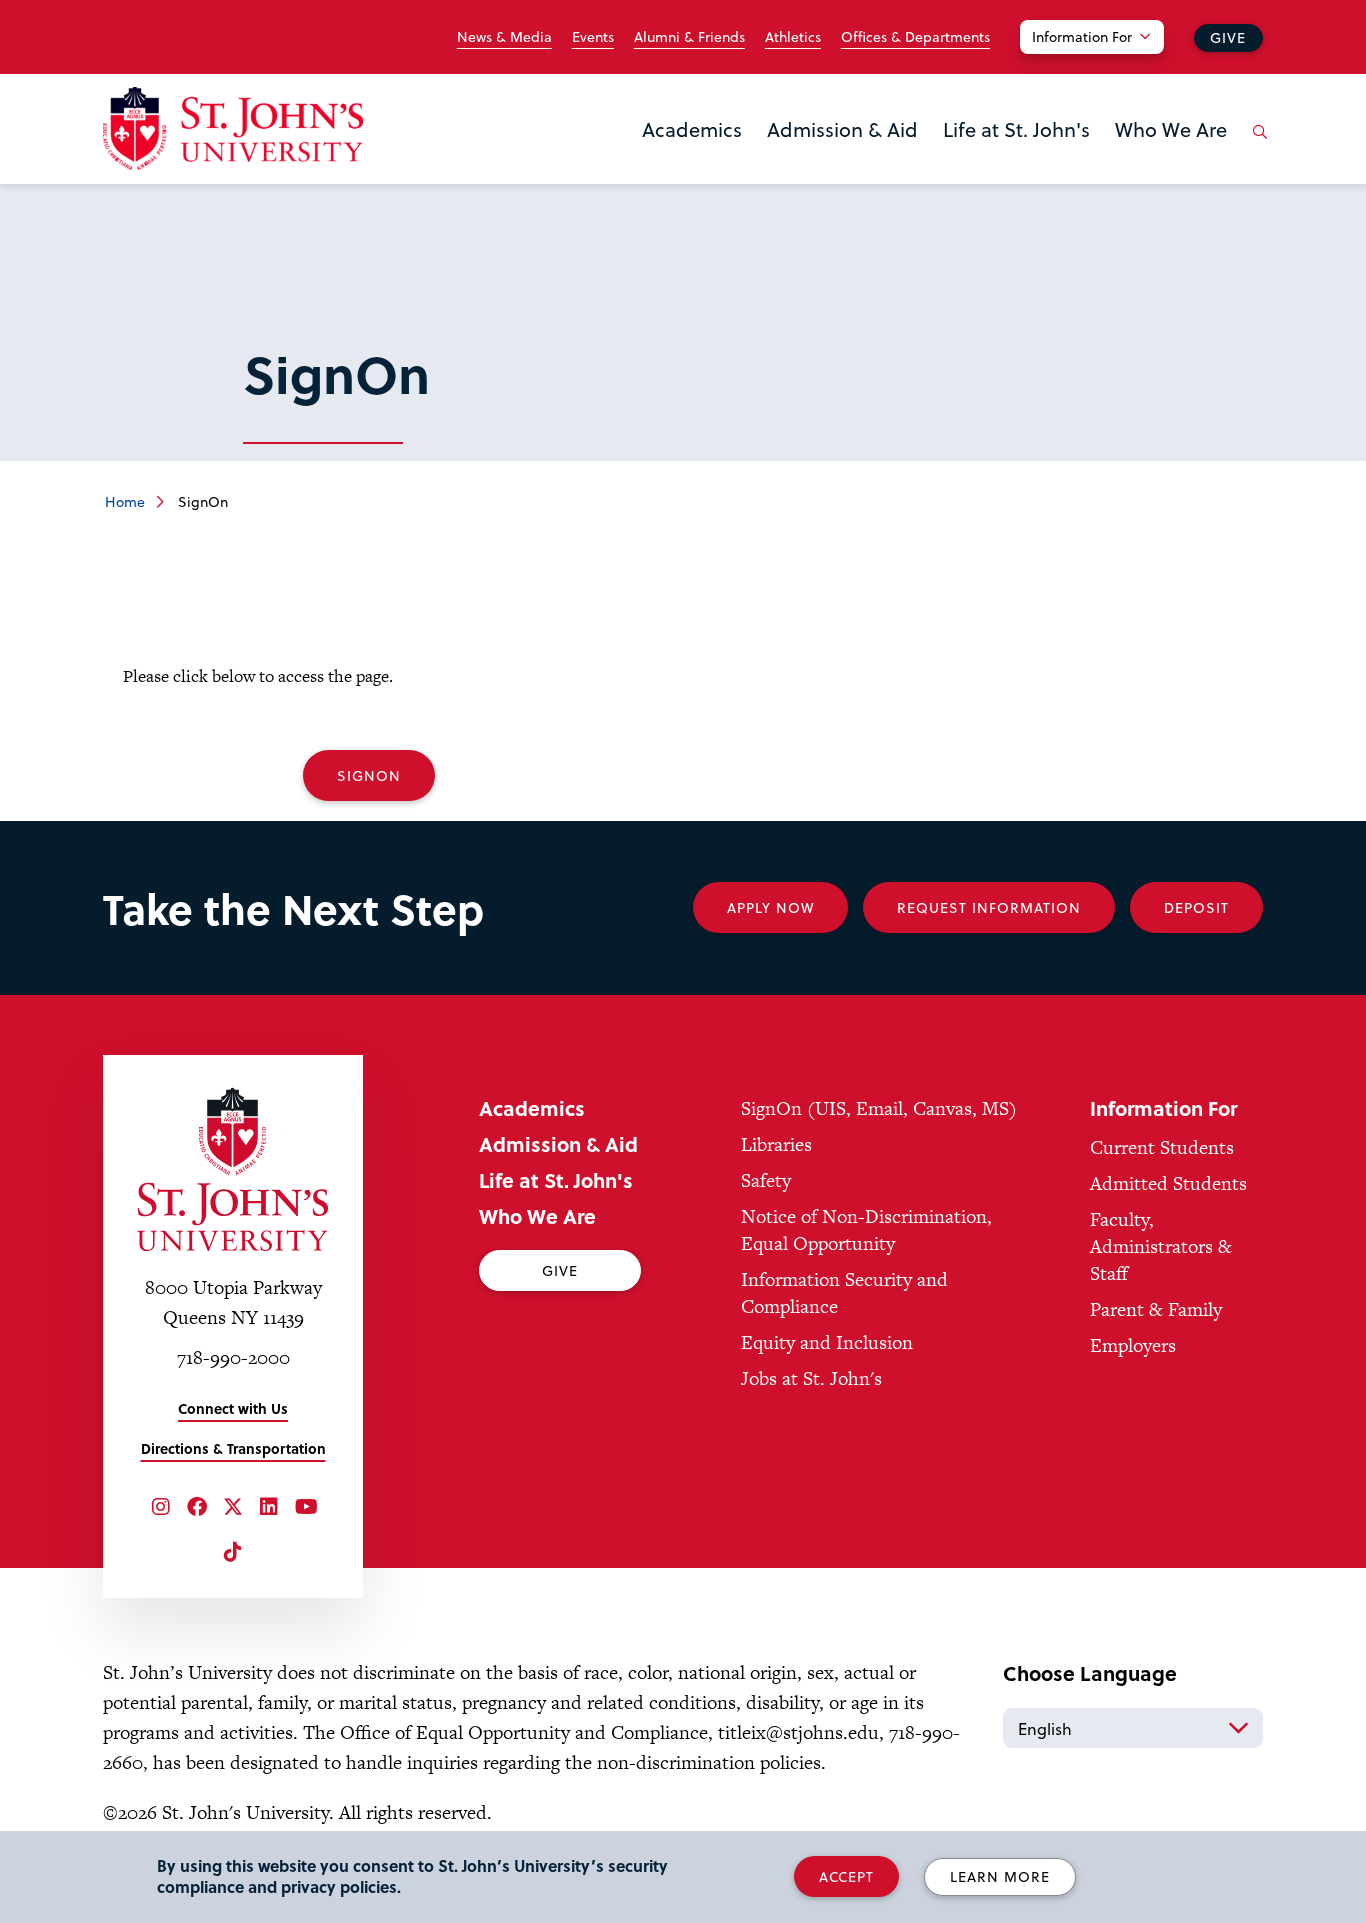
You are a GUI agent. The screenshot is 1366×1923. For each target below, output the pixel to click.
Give (1228, 37)
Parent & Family (1156, 1309)
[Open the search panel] (1256, 147)
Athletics (793, 37)
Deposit (1196, 907)
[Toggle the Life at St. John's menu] (1017, 155)
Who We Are (1171, 129)
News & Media (504, 37)
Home (125, 501)
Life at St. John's (1016, 129)
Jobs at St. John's (811, 1378)
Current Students (1162, 1147)
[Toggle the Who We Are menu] (1171, 155)
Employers (1133, 1345)
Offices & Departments (915, 37)
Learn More (1000, 1876)
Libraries (776, 1144)
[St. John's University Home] (233, 128)
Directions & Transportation (233, 1448)
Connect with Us (233, 1408)
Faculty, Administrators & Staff (1161, 1246)
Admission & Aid (842, 129)
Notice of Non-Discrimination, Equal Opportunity (866, 1230)
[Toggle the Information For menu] (1104, 62)
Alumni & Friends (689, 37)
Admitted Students (1168, 1183)
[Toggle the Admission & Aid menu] (843, 155)
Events (593, 37)
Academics (692, 129)
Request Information (989, 907)
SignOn (369, 775)
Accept (846, 1876)
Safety (766, 1180)
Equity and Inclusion (827, 1342)
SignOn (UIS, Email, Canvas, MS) (879, 1108)
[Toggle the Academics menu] (692, 155)
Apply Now (770, 907)
